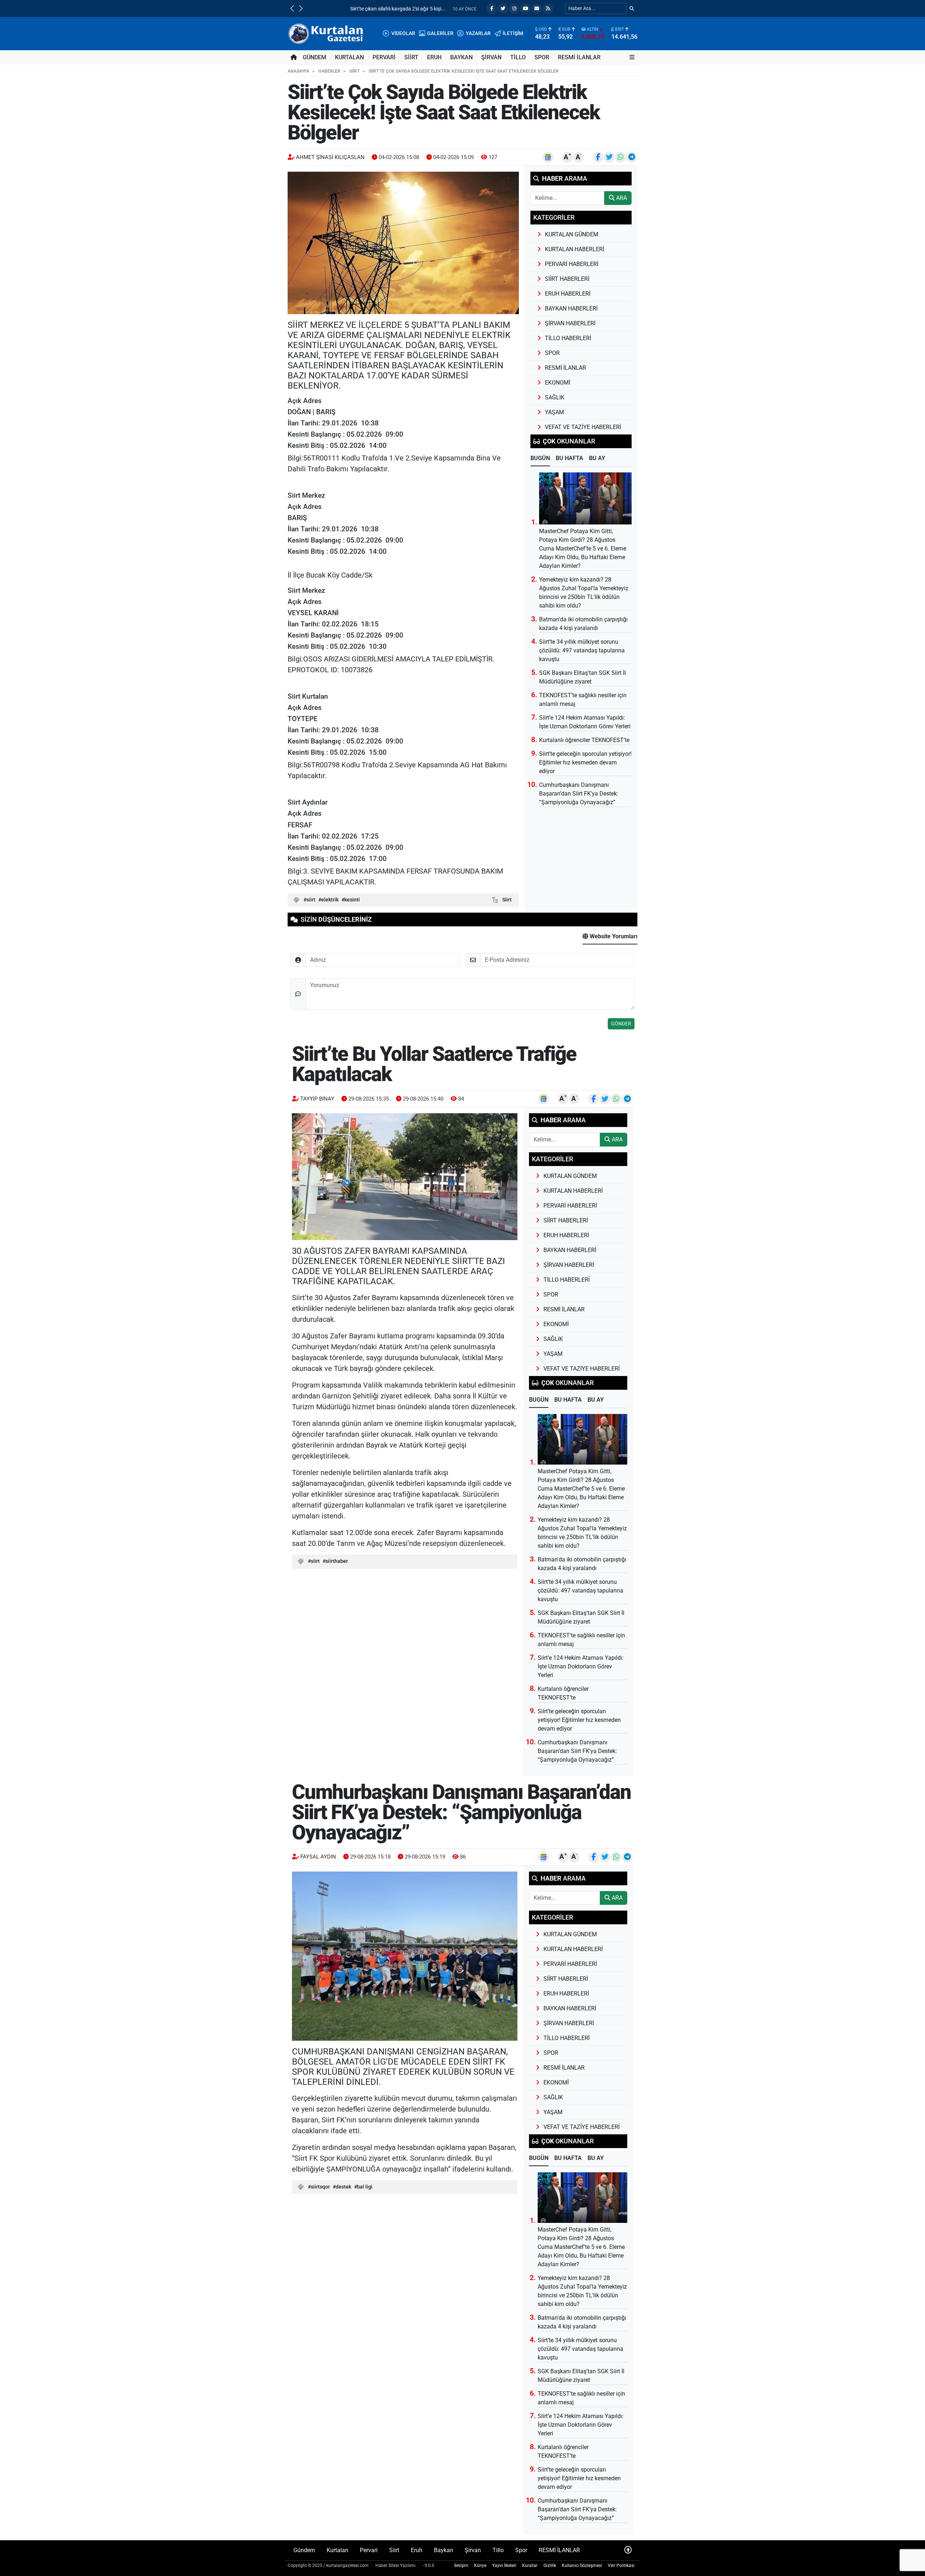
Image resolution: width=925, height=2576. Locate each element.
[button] (292, 8)
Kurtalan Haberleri (575, 249)
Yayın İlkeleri (504, 2566)
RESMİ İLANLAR (579, 57)
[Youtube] (525, 9)
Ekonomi (558, 383)
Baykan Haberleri (571, 308)
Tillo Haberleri (568, 338)
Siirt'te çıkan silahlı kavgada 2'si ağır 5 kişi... (358, 9)
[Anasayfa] (294, 57)
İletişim (461, 2566)
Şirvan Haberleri (570, 323)
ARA (621, 198)
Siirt (411, 57)
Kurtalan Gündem (572, 234)
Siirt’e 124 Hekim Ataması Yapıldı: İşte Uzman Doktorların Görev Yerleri (581, 1666)
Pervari (384, 57)
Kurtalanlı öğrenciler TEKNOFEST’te (584, 740)
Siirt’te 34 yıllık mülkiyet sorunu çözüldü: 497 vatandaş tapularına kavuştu (582, 650)
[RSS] (548, 9)
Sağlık (555, 397)
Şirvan (491, 57)
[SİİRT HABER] (327, 33)
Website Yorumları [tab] (613, 936)
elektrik (330, 900)
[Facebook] (492, 9)
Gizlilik (550, 2566)
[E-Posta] (537, 9)
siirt (311, 900)
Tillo (518, 57)
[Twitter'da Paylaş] (609, 157)
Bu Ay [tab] (597, 458)
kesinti (352, 900)
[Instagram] (514, 9)
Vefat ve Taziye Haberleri (583, 427)
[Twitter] (503, 9)
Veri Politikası (621, 2566)
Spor (542, 57)
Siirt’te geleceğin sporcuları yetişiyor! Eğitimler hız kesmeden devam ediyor (585, 762)
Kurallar (530, 2566)
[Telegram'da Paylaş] (632, 157)
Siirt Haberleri (567, 279)
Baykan (461, 57)
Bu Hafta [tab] (569, 458)
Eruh (434, 57)
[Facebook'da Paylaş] (598, 157)
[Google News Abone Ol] (548, 157)
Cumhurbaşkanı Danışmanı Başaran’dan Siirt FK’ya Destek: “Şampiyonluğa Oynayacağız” (579, 794)
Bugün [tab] (540, 458)
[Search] (632, 8)
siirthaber (337, 1561)
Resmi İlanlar (565, 368)
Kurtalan (349, 57)
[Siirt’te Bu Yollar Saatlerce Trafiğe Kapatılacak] (405, 1177)
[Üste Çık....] (628, 2550)
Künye (480, 2566)
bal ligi (365, 2187)
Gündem (315, 57)
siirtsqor (320, 2187)
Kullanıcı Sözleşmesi (582, 2566)
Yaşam (554, 412)
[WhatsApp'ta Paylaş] (620, 157)
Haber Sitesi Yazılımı (395, 2566)
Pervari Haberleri (572, 264)
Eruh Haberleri (568, 294)
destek (343, 2187)
